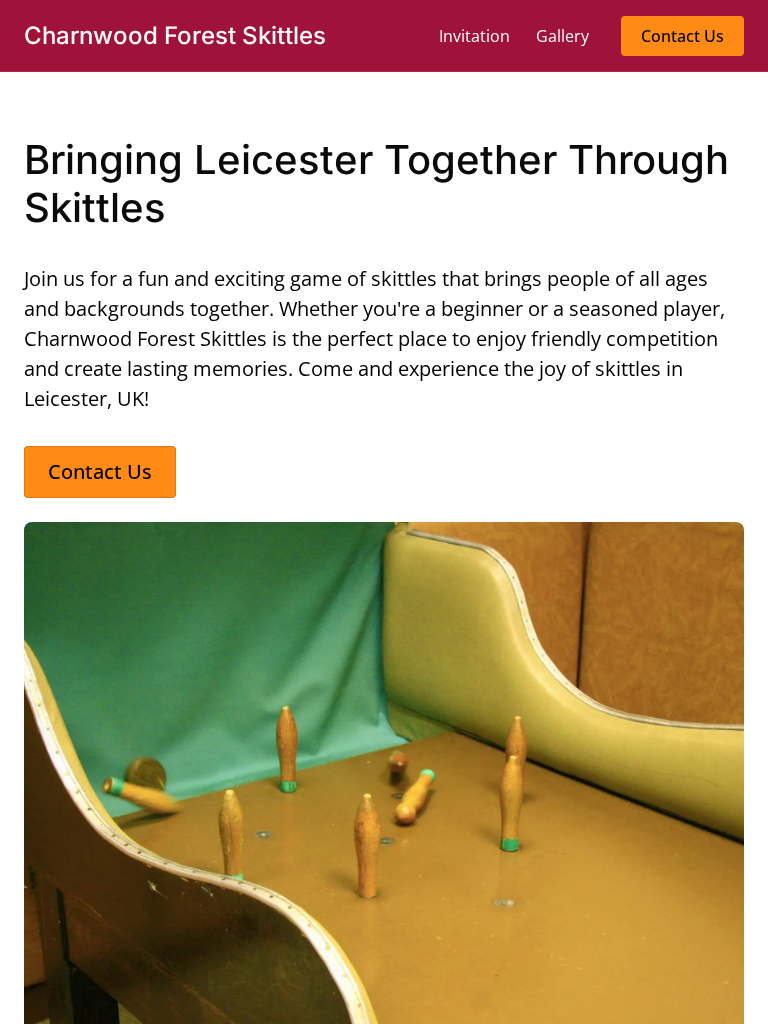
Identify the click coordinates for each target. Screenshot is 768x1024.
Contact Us (682, 36)
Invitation (474, 36)
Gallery (562, 36)
